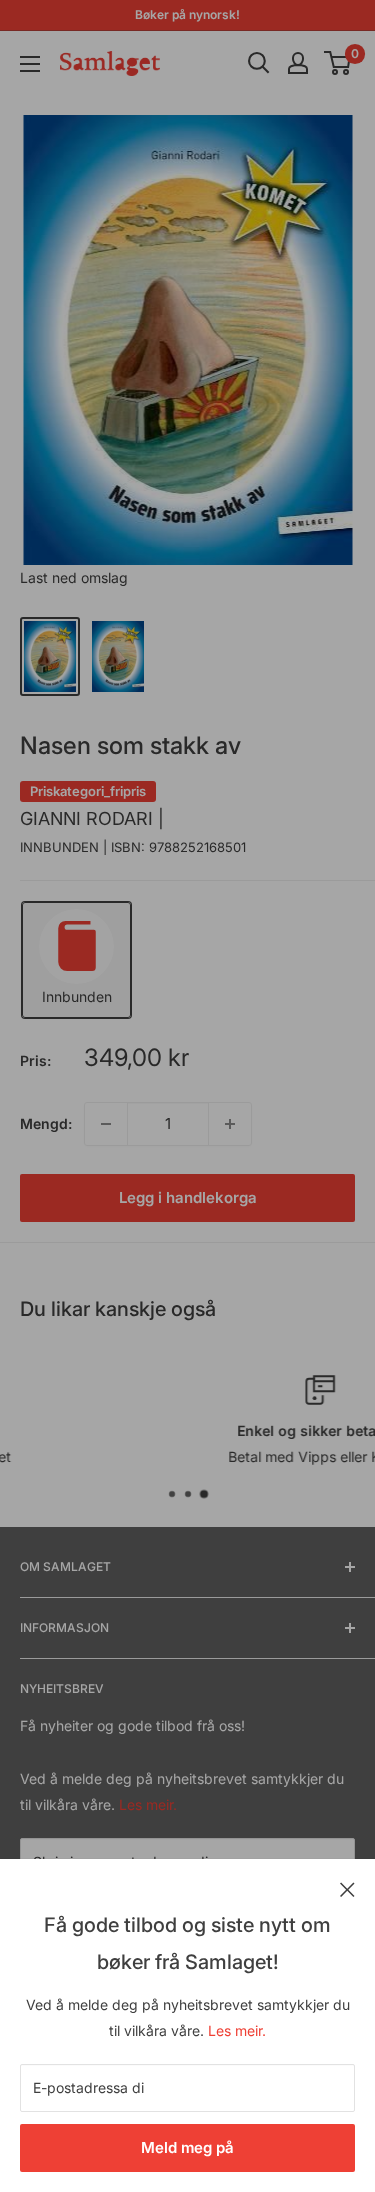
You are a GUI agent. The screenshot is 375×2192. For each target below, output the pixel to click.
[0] (338, 63)
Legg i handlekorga (188, 1197)
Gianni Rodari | (92, 818)
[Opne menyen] (30, 64)
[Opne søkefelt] (259, 63)
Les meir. (237, 2030)
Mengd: (46, 1123)
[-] (106, 1124)
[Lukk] (347, 1888)
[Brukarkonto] (298, 63)
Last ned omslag (74, 577)
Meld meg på (187, 2147)
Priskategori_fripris (88, 791)
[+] (230, 1124)
